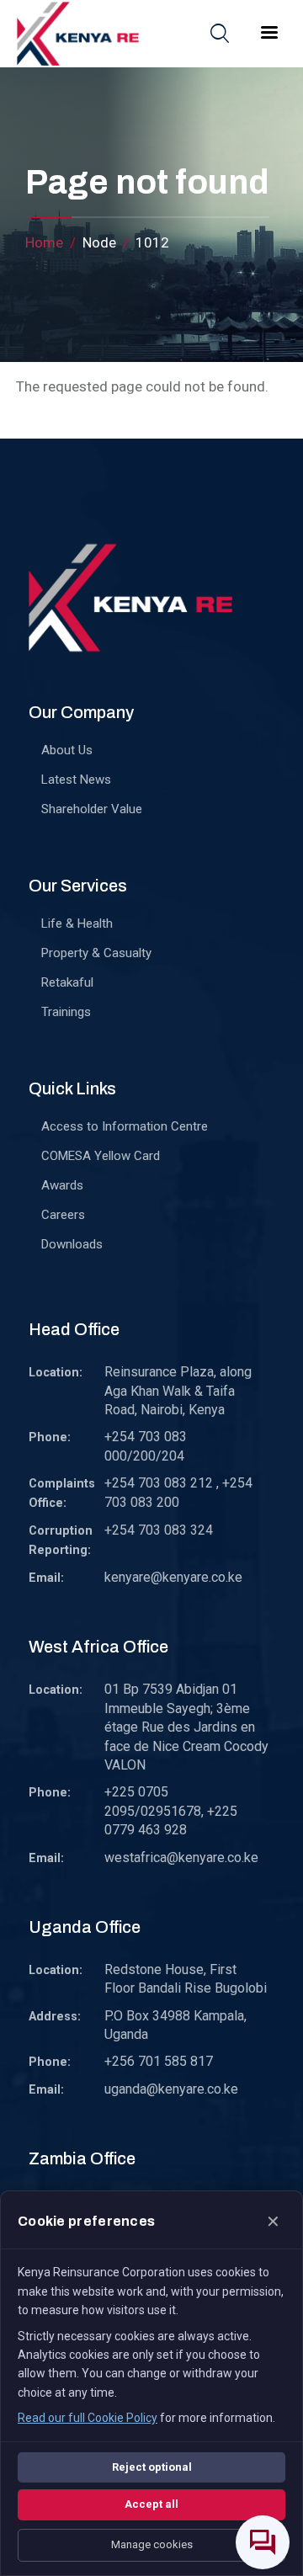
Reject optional (152, 2467)
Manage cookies (152, 2544)
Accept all (151, 2504)
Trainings (66, 1012)
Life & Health (77, 923)
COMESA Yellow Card (101, 1156)
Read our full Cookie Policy (88, 2418)
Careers (63, 1215)
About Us (67, 750)
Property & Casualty (96, 953)
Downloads (72, 1244)
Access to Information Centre (125, 1126)
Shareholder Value (92, 809)
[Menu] (268, 34)
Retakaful (67, 982)
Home (44, 242)
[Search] (220, 33)
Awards (62, 1185)
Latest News (76, 780)
